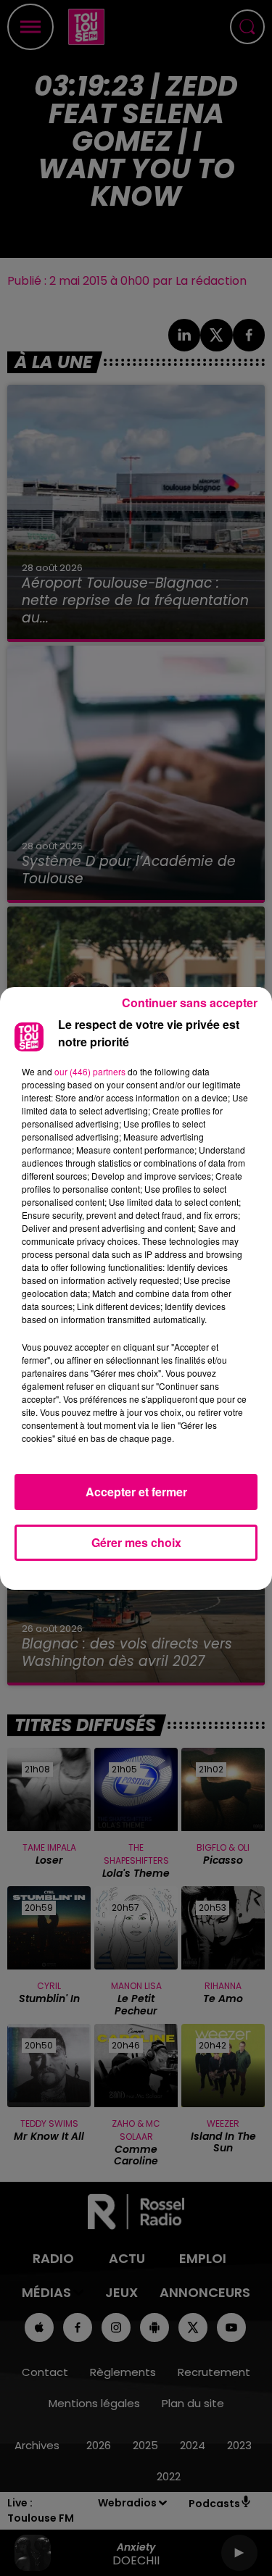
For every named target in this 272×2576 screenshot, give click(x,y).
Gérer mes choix (136, 1542)
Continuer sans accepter (190, 1003)
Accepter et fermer (136, 1492)
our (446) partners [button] (90, 1071)
